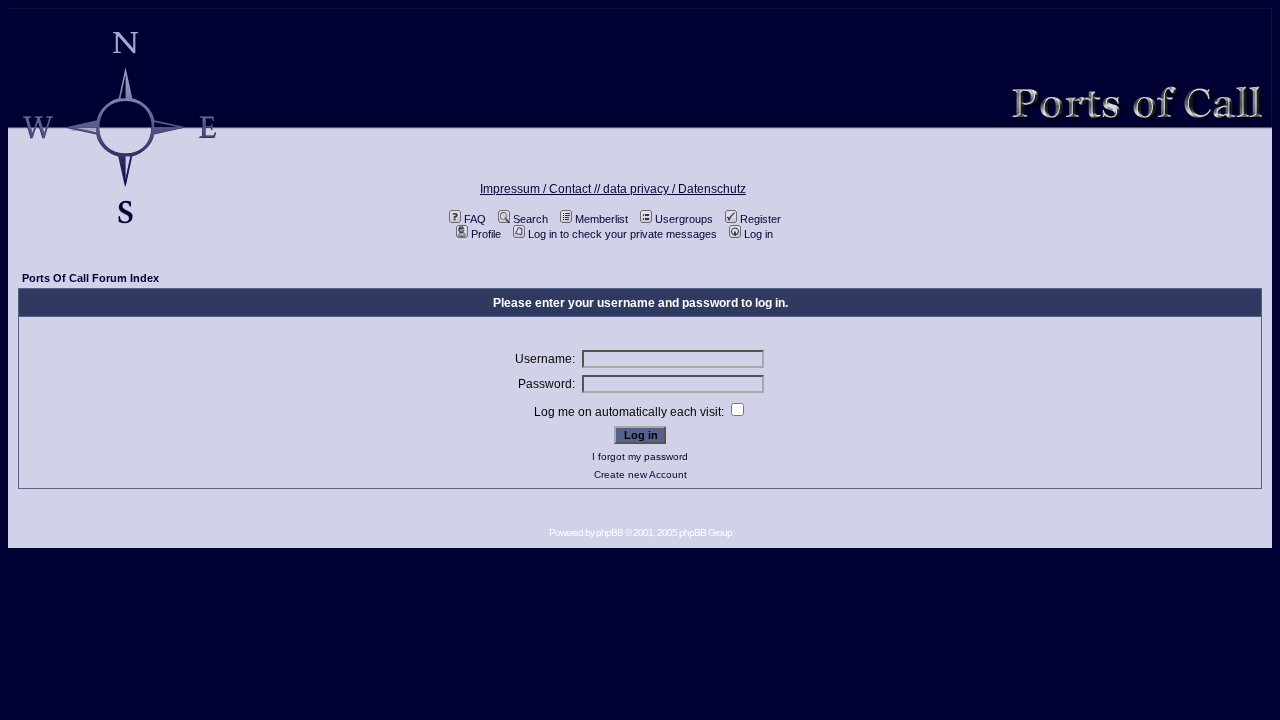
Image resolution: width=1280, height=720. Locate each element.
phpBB (609, 532)
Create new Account (640, 474)
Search (530, 219)
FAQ (475, 219)
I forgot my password (640, 456)
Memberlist (601, 219)
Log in (758, 234)
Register (760, 219)
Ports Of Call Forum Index (90, 278)
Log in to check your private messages (622, 234)
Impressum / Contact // (541, 189)
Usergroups (684, 219)
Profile (486, 234)
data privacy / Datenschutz (674, 189)
